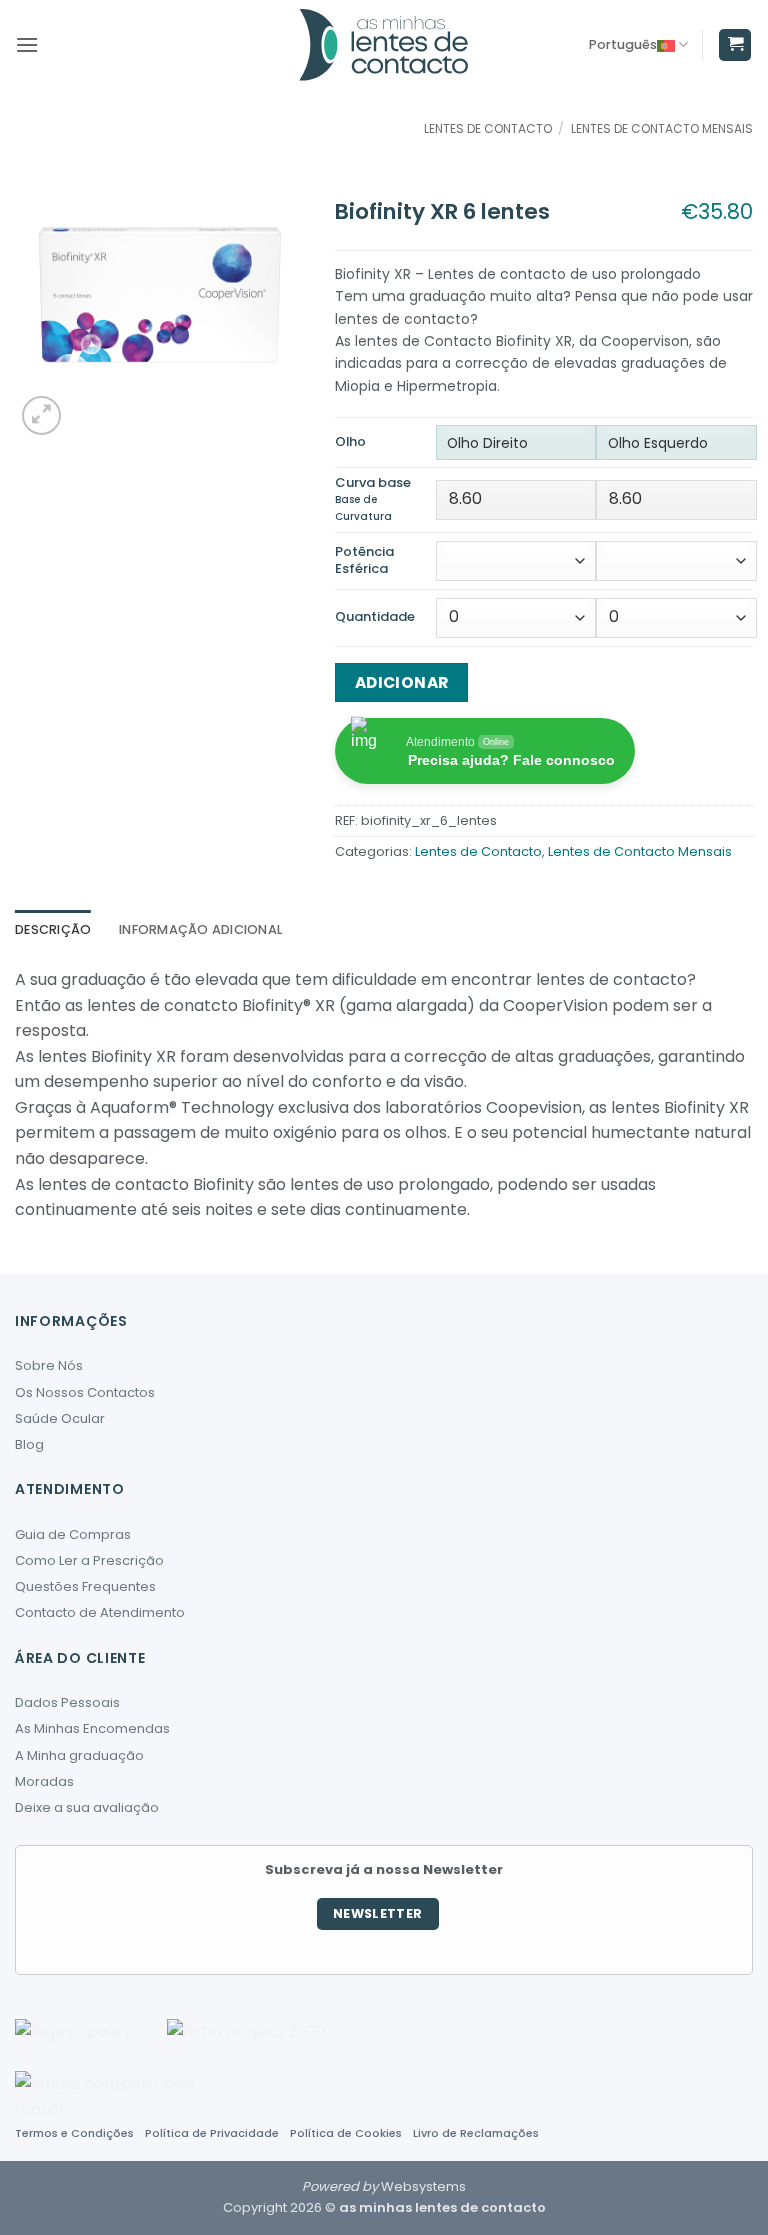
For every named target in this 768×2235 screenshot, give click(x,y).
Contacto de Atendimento (100, 1612)
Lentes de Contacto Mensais (662, 128)
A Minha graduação (79, 1755)
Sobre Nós (49, 1365)
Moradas (44, 1781)
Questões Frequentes (85, 1586)
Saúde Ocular (60, 1418)
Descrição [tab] (53, 929)
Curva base (373, 500)
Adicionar (402, 682)
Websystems (423, 2186)
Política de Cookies (346, 2133)
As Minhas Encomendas (92, 1728)
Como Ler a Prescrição (89, 1560)
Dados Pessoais (67, 1702)
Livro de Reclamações (476, 2133)
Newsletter (378, 1913)
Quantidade (375, 617)
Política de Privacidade (212, 2133)
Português (623, 44)
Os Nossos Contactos (85, 1392)
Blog (29, 1444)
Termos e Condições (74, 2133)
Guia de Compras (73, 1534)
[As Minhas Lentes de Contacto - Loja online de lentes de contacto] (384, 45)
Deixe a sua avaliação (87, 1807)
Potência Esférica (364, 561)
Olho (350, 442)
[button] (27, 44)
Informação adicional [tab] (200, 929)
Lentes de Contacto (488, 128)
